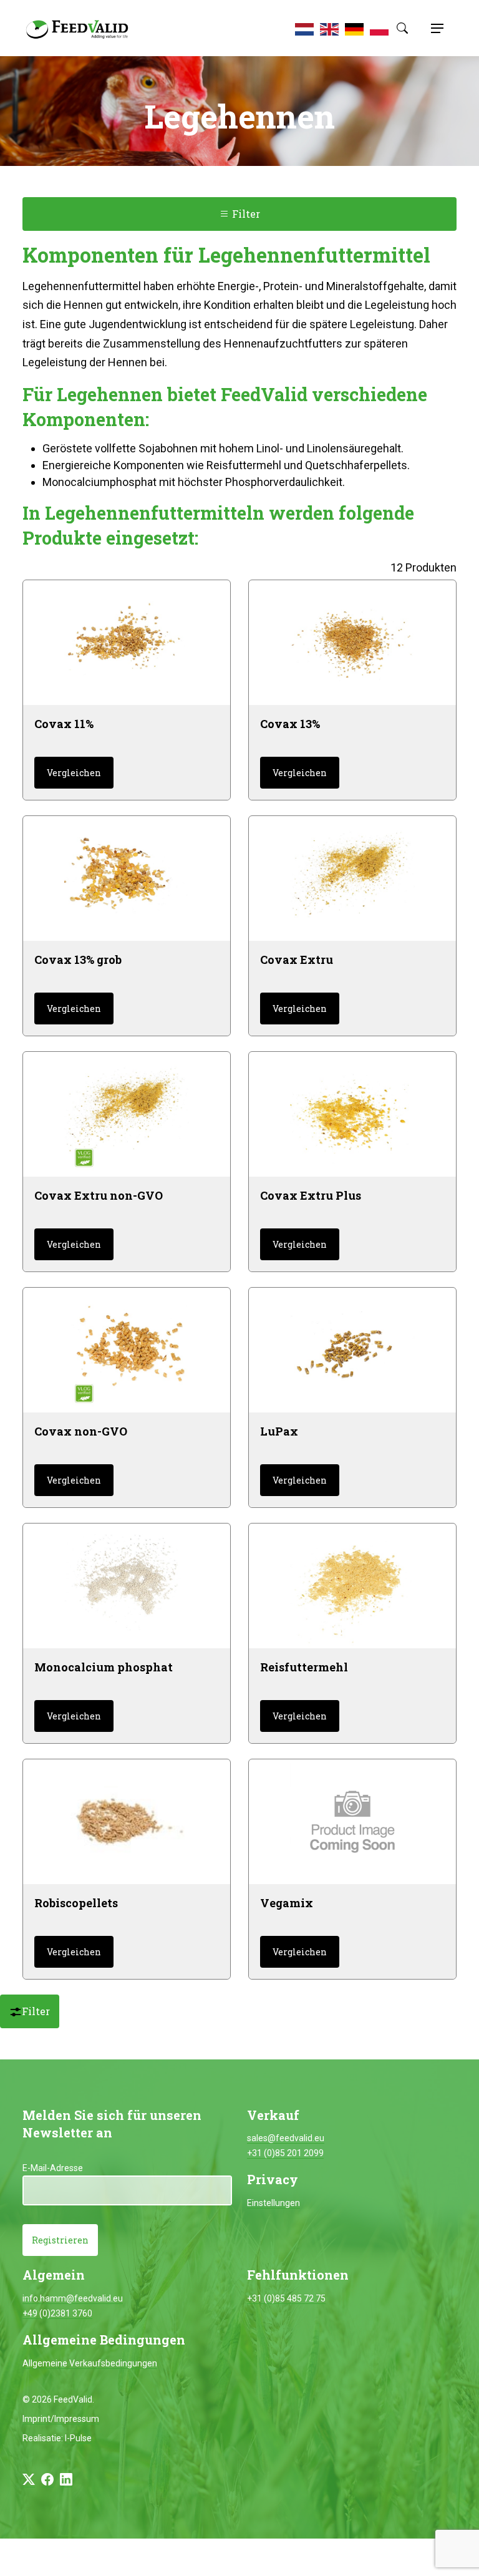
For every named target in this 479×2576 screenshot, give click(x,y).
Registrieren (60, 2240)
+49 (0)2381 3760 (57, 2313)
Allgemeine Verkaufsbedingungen (90, 2363)
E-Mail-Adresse (53, 2168)
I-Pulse (78, 2438)
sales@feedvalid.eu (286, 2138)
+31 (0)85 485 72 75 (286, 2298)
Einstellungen (273, 2203)
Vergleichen (74, 773)
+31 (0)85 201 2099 (285, 2153)
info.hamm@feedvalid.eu (73, 2298)
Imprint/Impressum (61, 2419)
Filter (245, 214)
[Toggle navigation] (435, 28)
